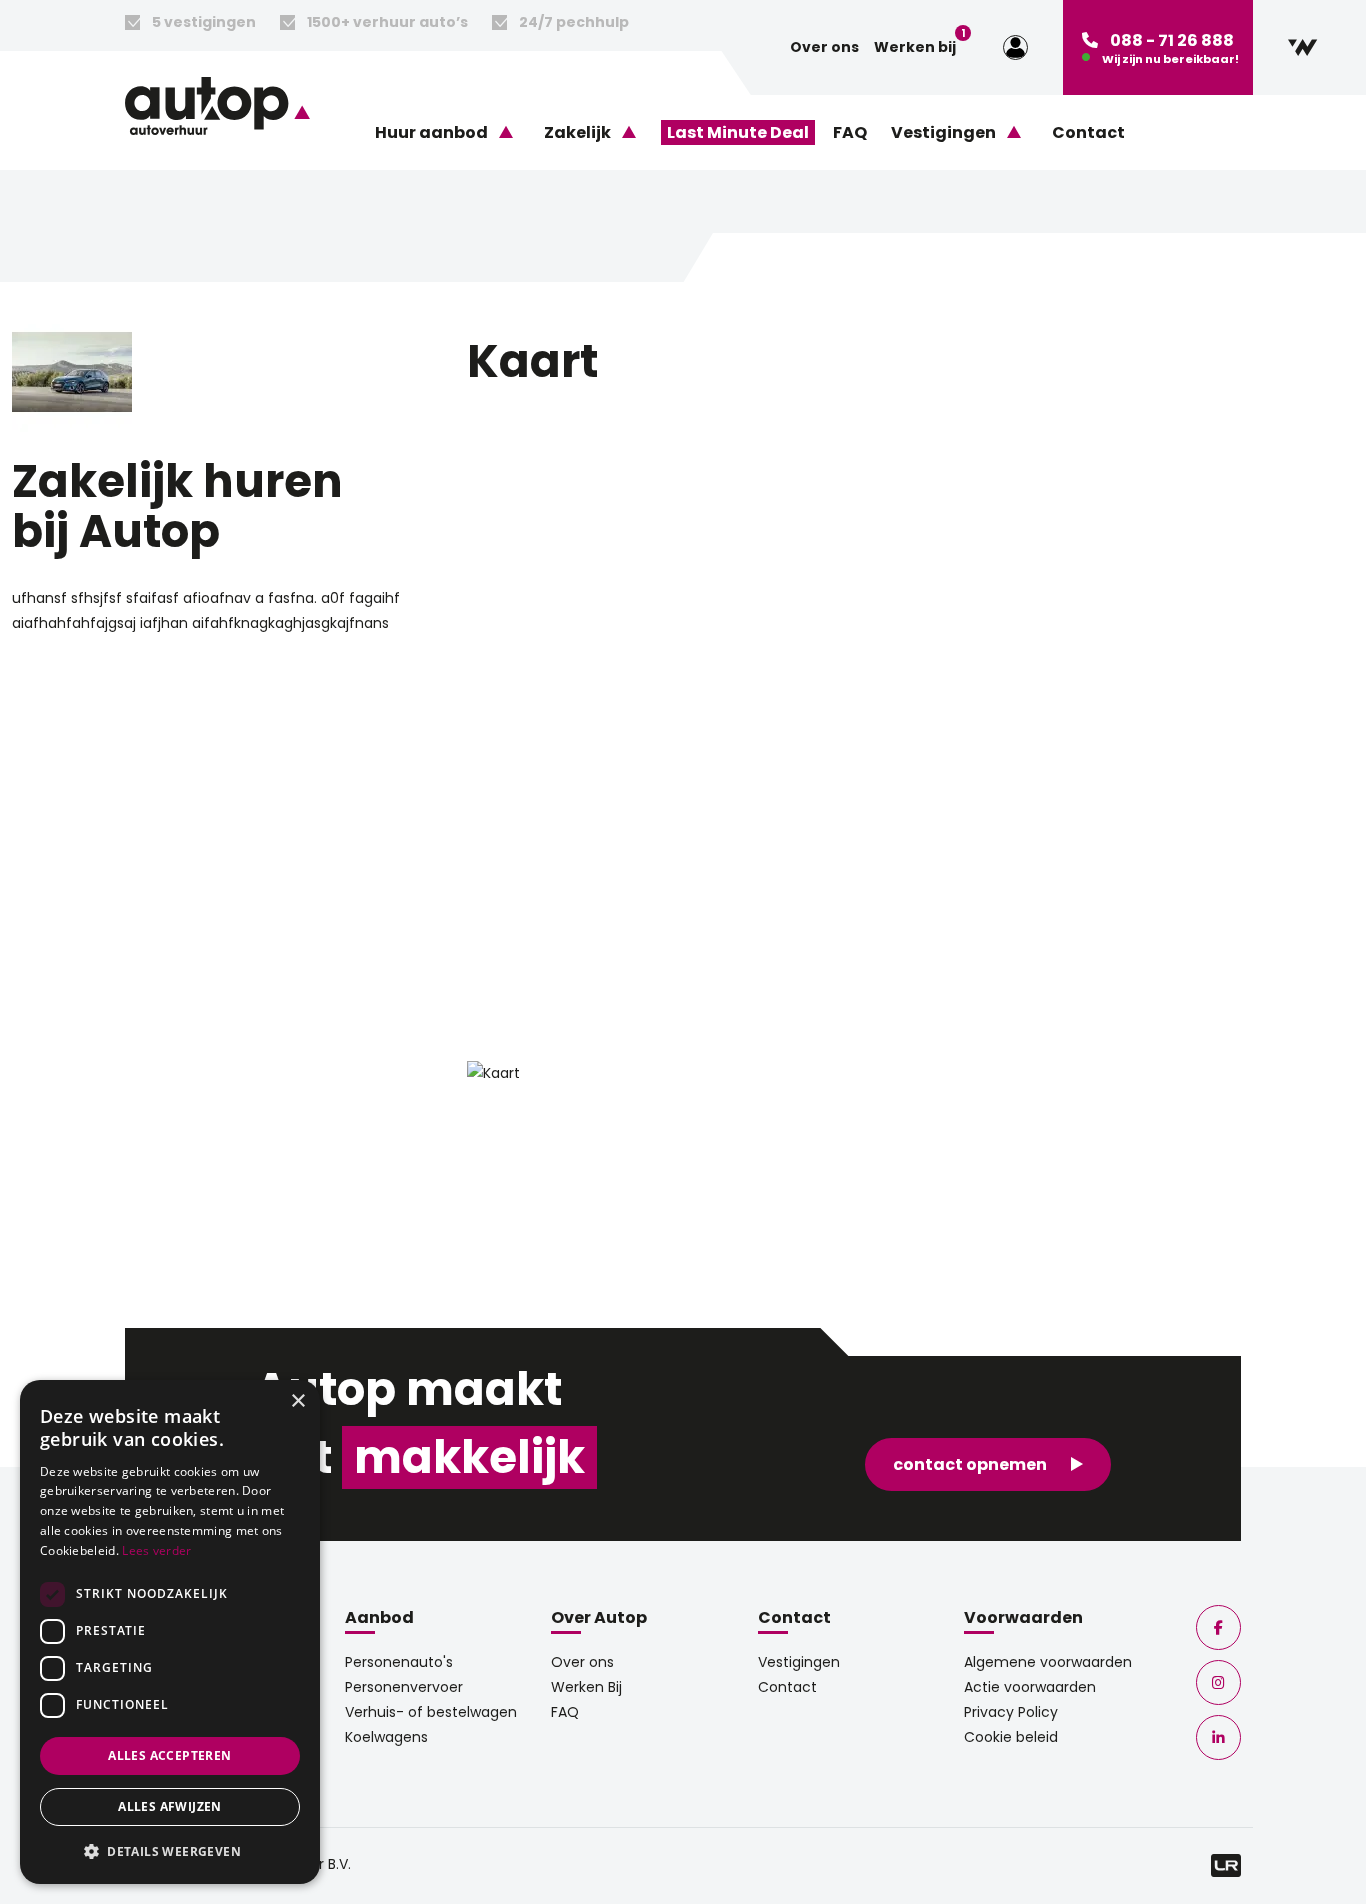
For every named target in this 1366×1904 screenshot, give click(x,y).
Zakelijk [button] (577, 132)
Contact (1088, 132)
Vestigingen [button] (943, 132)
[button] (170, 1851)
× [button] (297, 1401)
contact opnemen (970, 1464)
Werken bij (915, 46)
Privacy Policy (1011, 1712)
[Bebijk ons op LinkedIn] (1218, 1737)
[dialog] (170, 1632)
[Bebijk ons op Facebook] (1218, 1627)
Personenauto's (399, 1662)
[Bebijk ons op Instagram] (1218, 1682)
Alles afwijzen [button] (170, 1806)
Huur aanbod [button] (431, 132)
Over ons (824, 47)
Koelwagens (386, 1737)
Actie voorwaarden (1030, 1687)
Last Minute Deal (738, 132)
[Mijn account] (1015, 48)
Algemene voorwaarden (1048, 1662)
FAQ (850, 132)
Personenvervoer (404, 1687)
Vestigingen (799, 1662)
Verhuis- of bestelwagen (431, 1712)
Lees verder (156, 1550)
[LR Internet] (1226, 1864)
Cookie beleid (1011, 1737)
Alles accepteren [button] (169, 1755)
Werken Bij (586, 1687)
